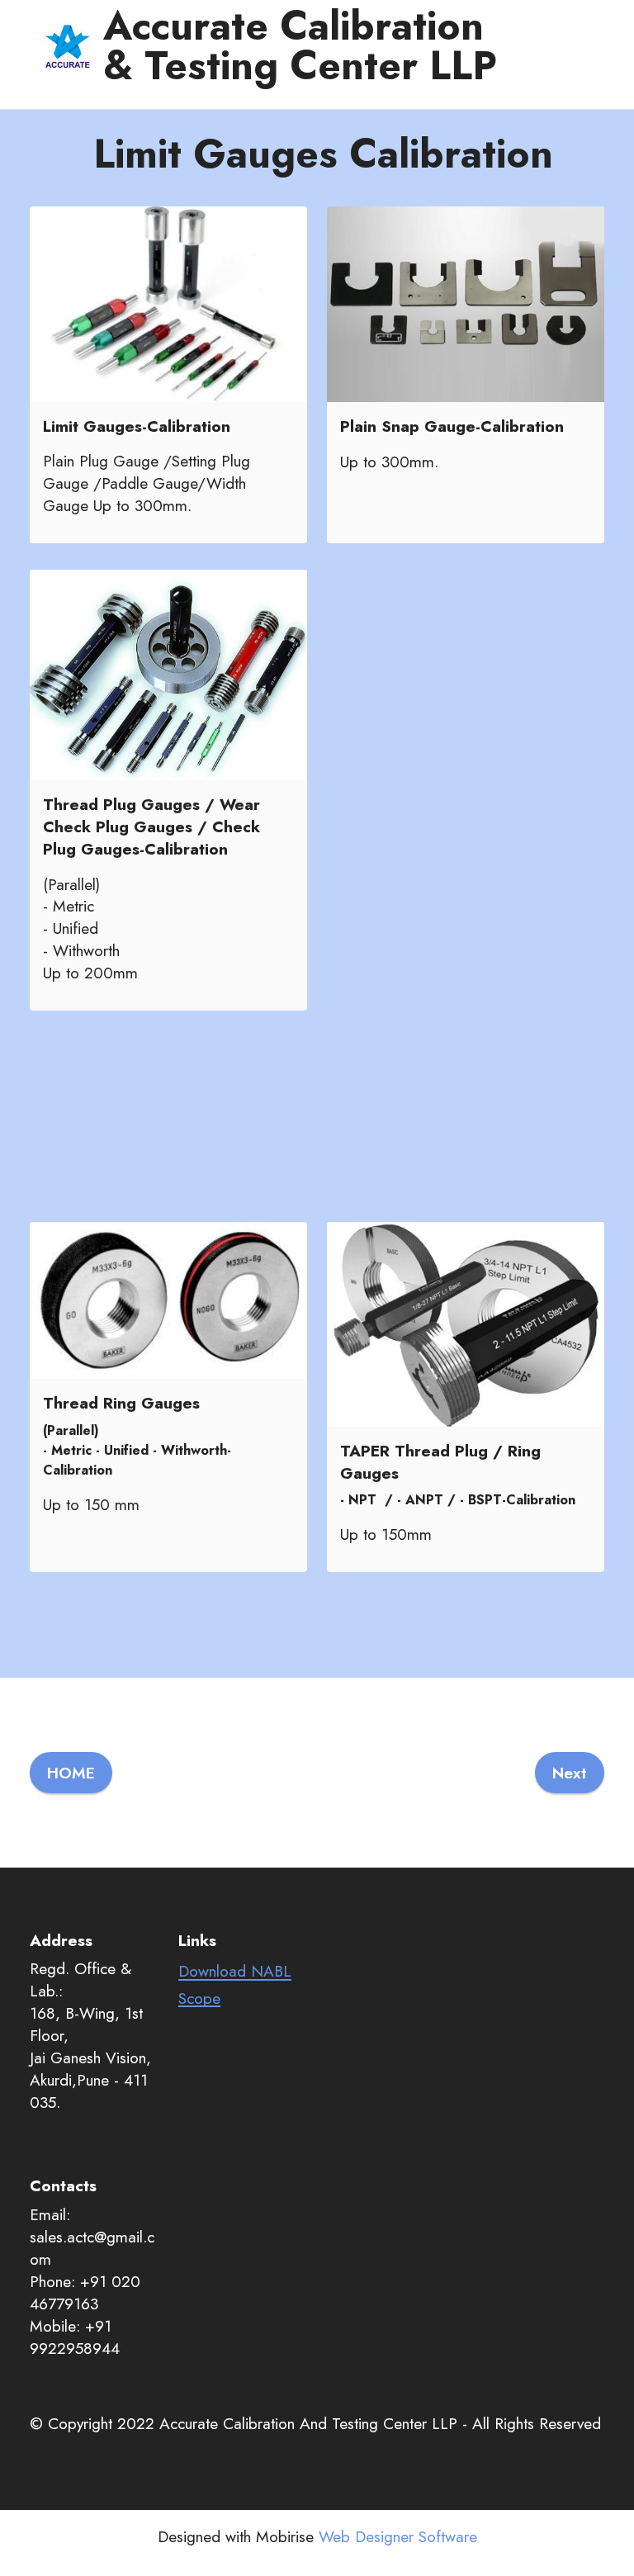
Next (570, 1773)
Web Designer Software (398, 2537)
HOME (71, 1773)
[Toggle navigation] (52, 94)
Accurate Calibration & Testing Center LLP (300, 46)
